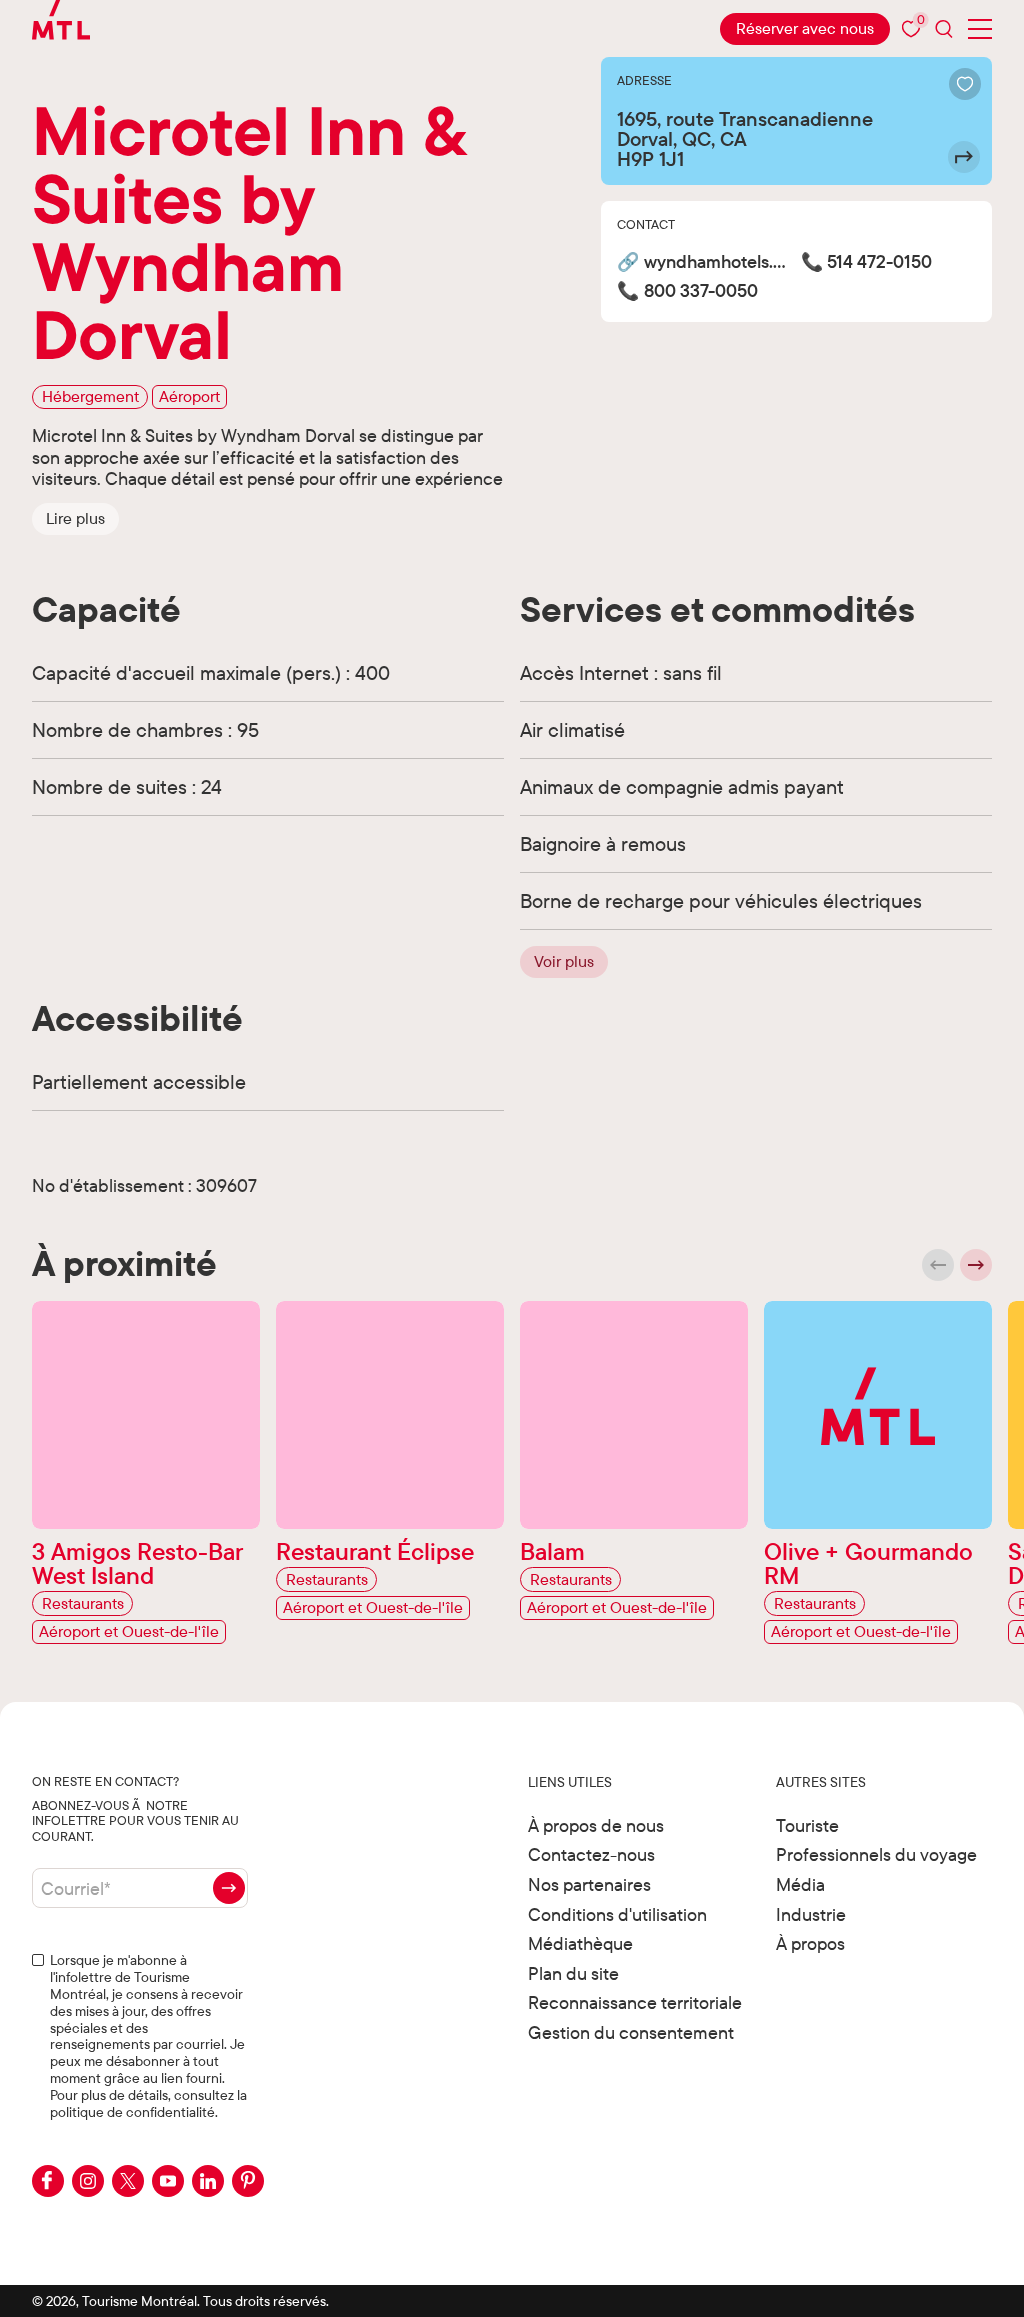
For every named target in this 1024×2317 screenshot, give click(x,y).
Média (800, 1884)
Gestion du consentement (631, 2032)
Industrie (811, 1914)
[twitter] (128, 2181)
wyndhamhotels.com (718, 262)
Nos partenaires (589, 1884)
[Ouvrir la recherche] (944, 28)
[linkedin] (208, 2181)
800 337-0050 (701, 291)
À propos (810, 1943)
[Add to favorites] (965, 84)
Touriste (807, 1825)
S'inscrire (229, 1888)
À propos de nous (596, 1825)
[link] (805, 29)
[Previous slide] (938, 1265)
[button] (75, 519)
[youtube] (168, 2181)
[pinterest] (248, 2181)
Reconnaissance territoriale (635, 2002)
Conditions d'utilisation (617, 1914)
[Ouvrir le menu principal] (980, 29)
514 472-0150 (879, 262)
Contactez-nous (591, 1854)
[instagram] (88, 2181)
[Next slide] (976, 1265)
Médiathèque (580, 1943)
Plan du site (573, 1973)
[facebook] (48, 2181)
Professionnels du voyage (876, 1854)
